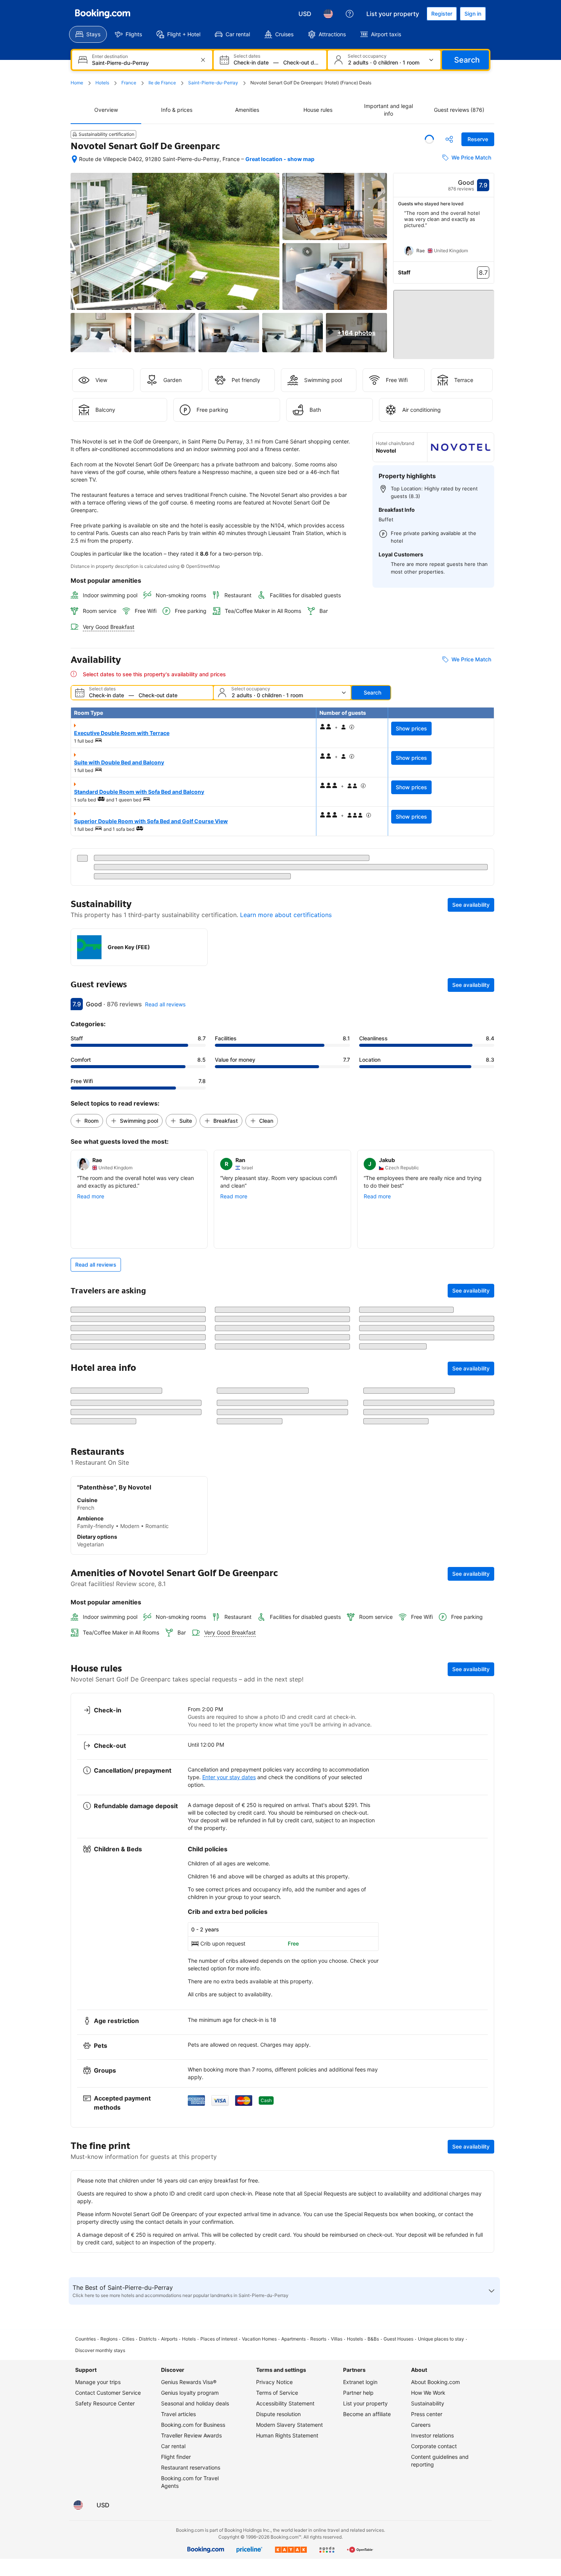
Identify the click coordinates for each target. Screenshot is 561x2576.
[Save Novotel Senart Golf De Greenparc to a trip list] (429, 139)
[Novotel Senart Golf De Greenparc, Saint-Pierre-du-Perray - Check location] (74, 159)
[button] (444, 321)
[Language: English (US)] (328, 14)
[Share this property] (449, 139)
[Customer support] (350, 14)
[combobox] (143, 63)
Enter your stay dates (229, 2148)
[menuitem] (88, 34)
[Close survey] (484, 1923)
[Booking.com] (103, 14)
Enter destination (110, 56)
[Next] (488, 236)
